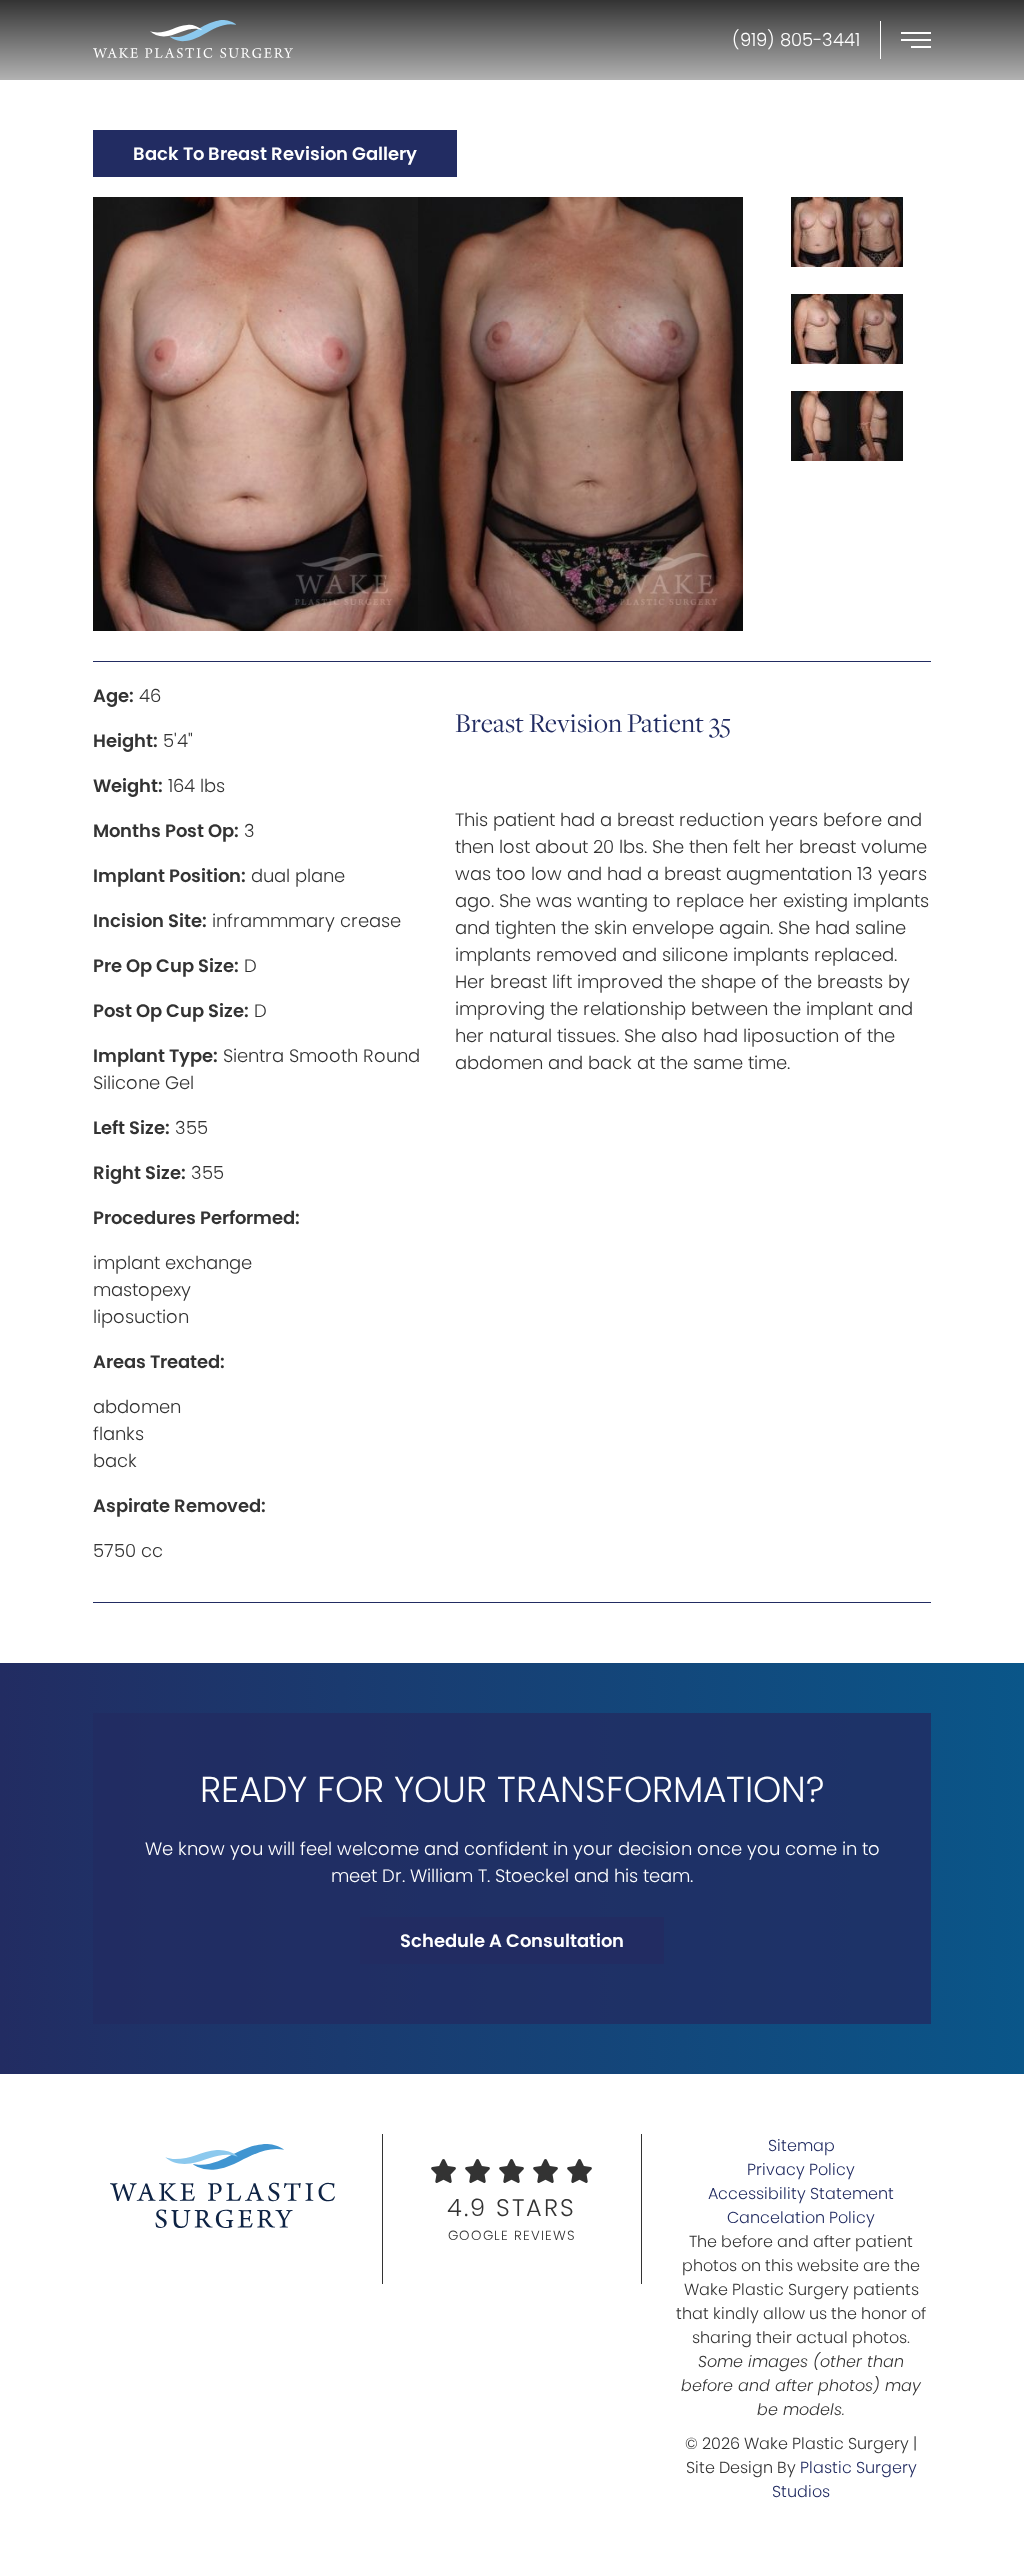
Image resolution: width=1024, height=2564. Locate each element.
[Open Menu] (916, 40)
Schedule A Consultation (512, 1940)
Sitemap (801, 2145)
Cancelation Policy (801, 2217)
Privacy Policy (801, 2169)
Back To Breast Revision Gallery (275, 153)
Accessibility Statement (801, 2193)
